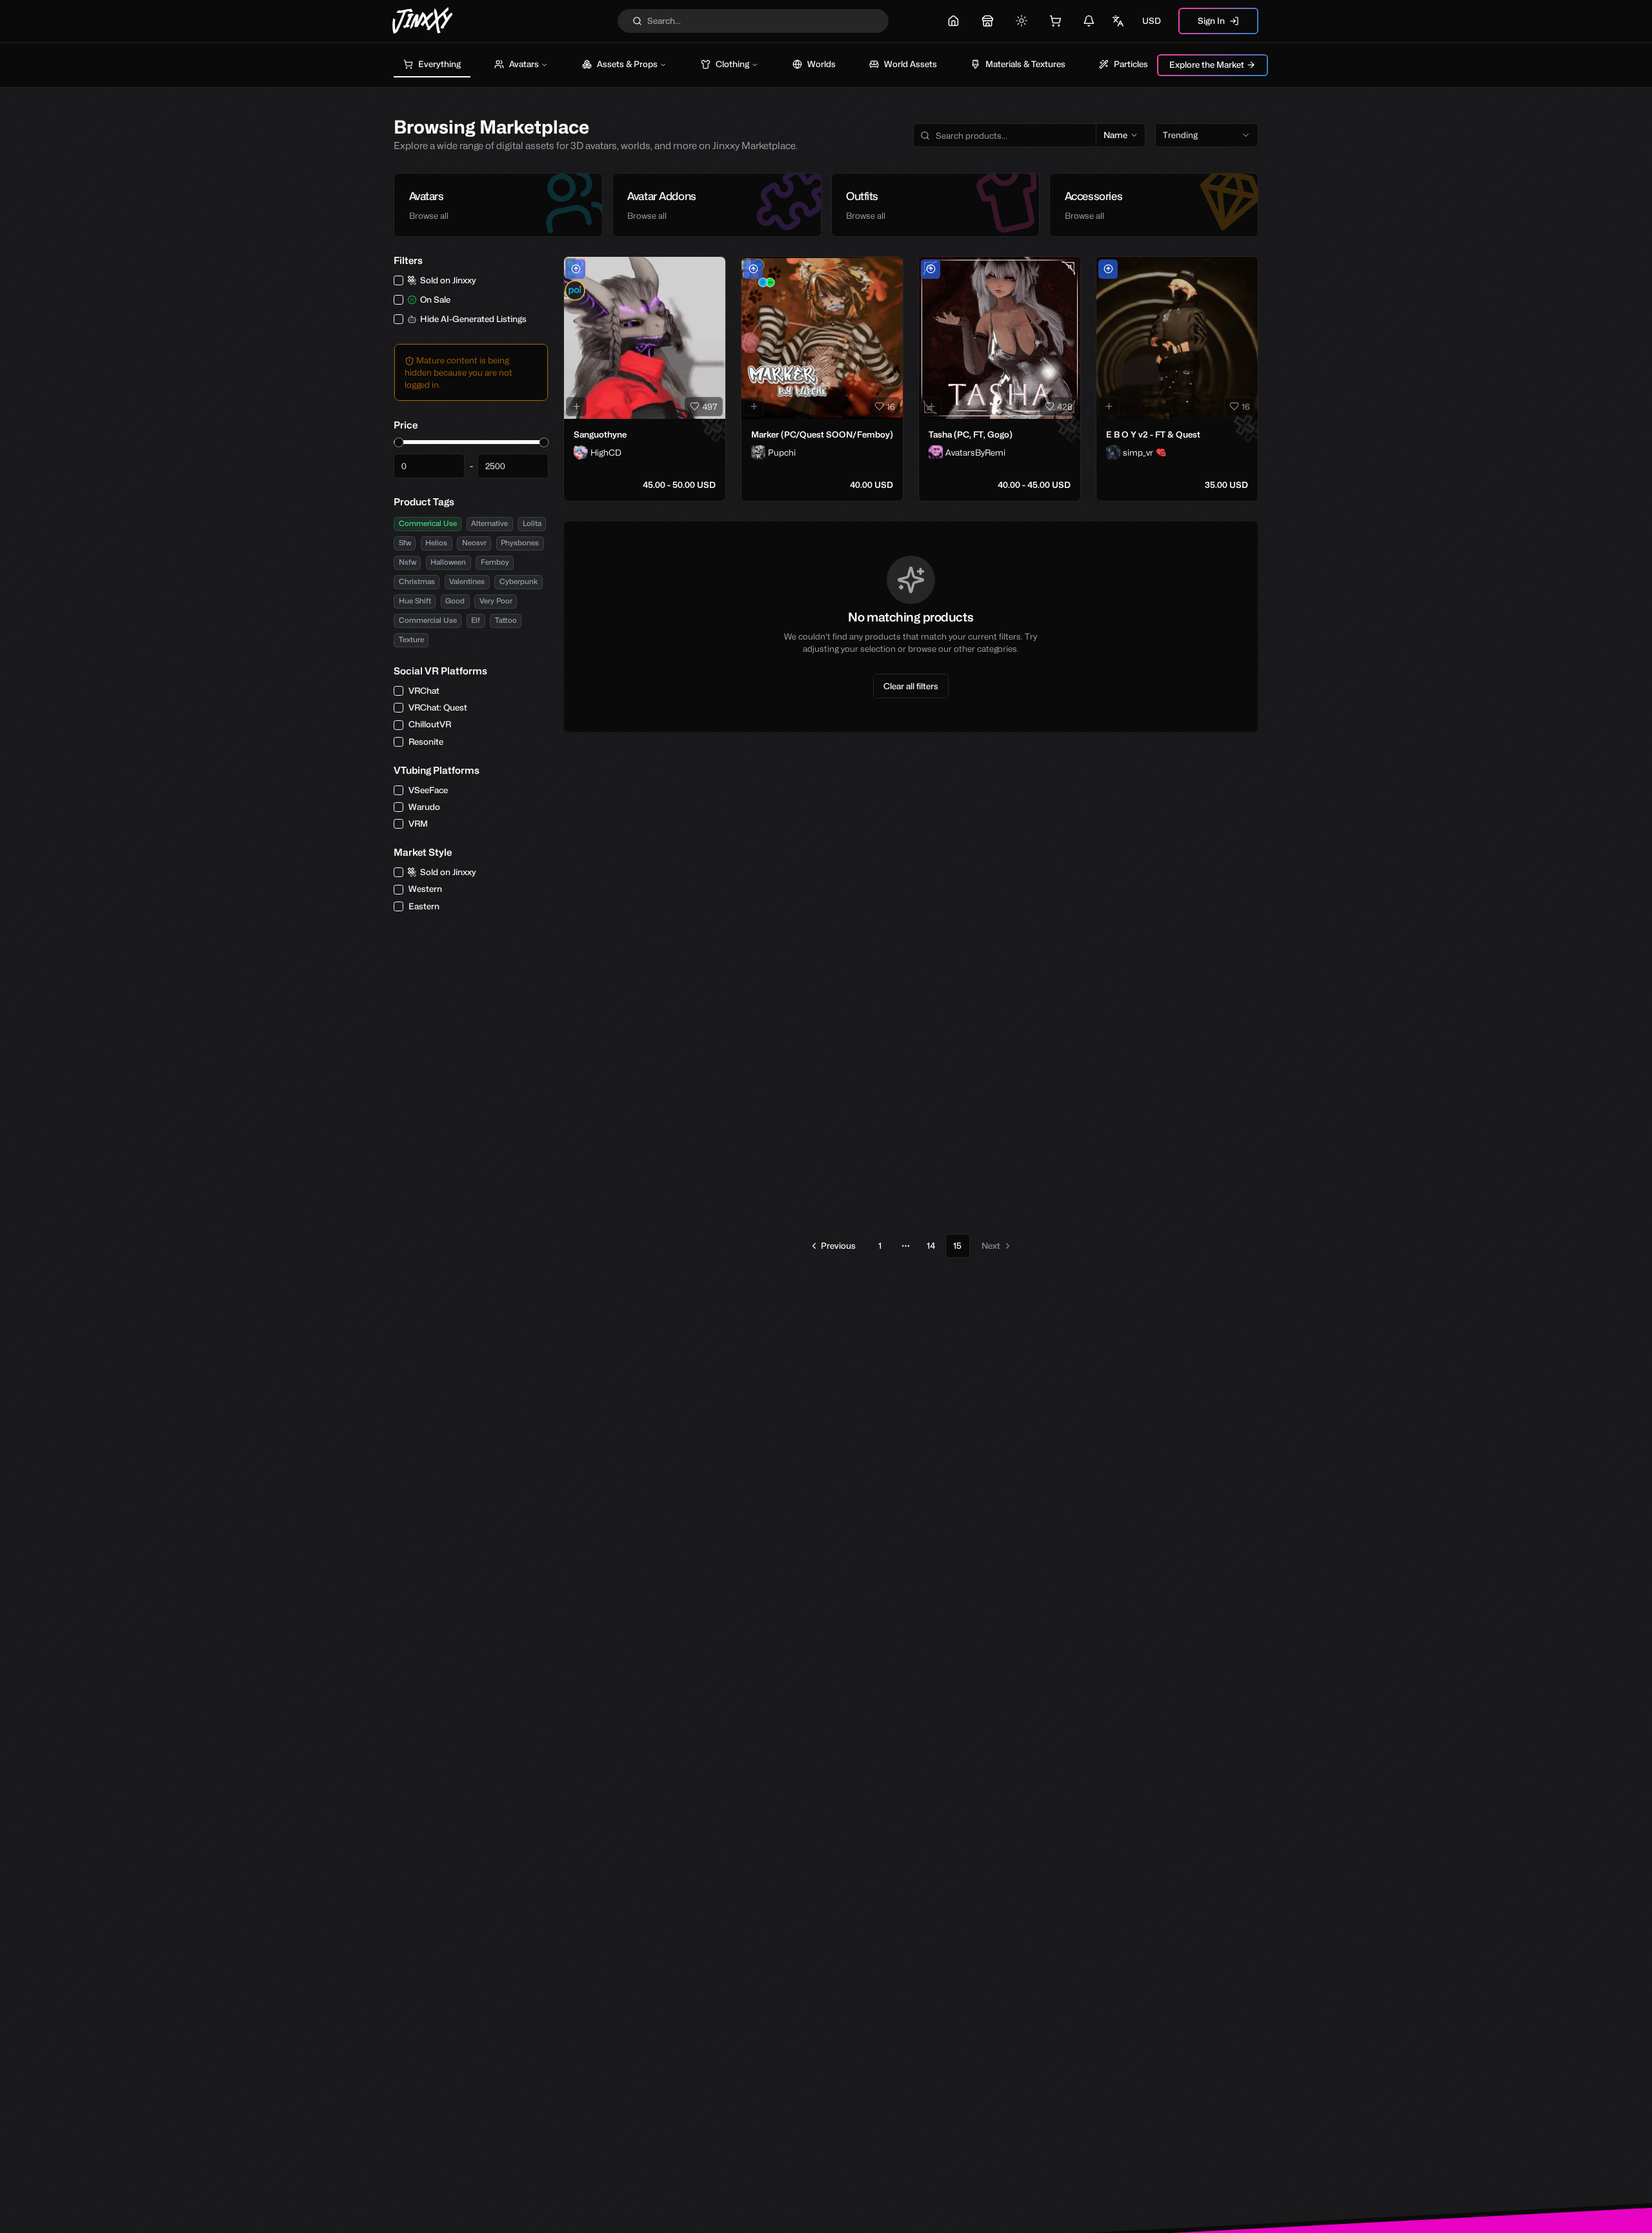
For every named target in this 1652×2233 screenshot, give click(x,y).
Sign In (1211, 21)
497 (710, 407)
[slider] (398, 442)
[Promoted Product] (576, 269)
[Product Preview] (576, 407)
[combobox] (1207, 136)
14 (931, 1246)
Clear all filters (911, 686)
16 (891, 407)
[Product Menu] (713, 269)
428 (1065, 407)
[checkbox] (398, 280)
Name (1115, 135)
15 (957, 1246)
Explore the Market (1207, 65)
